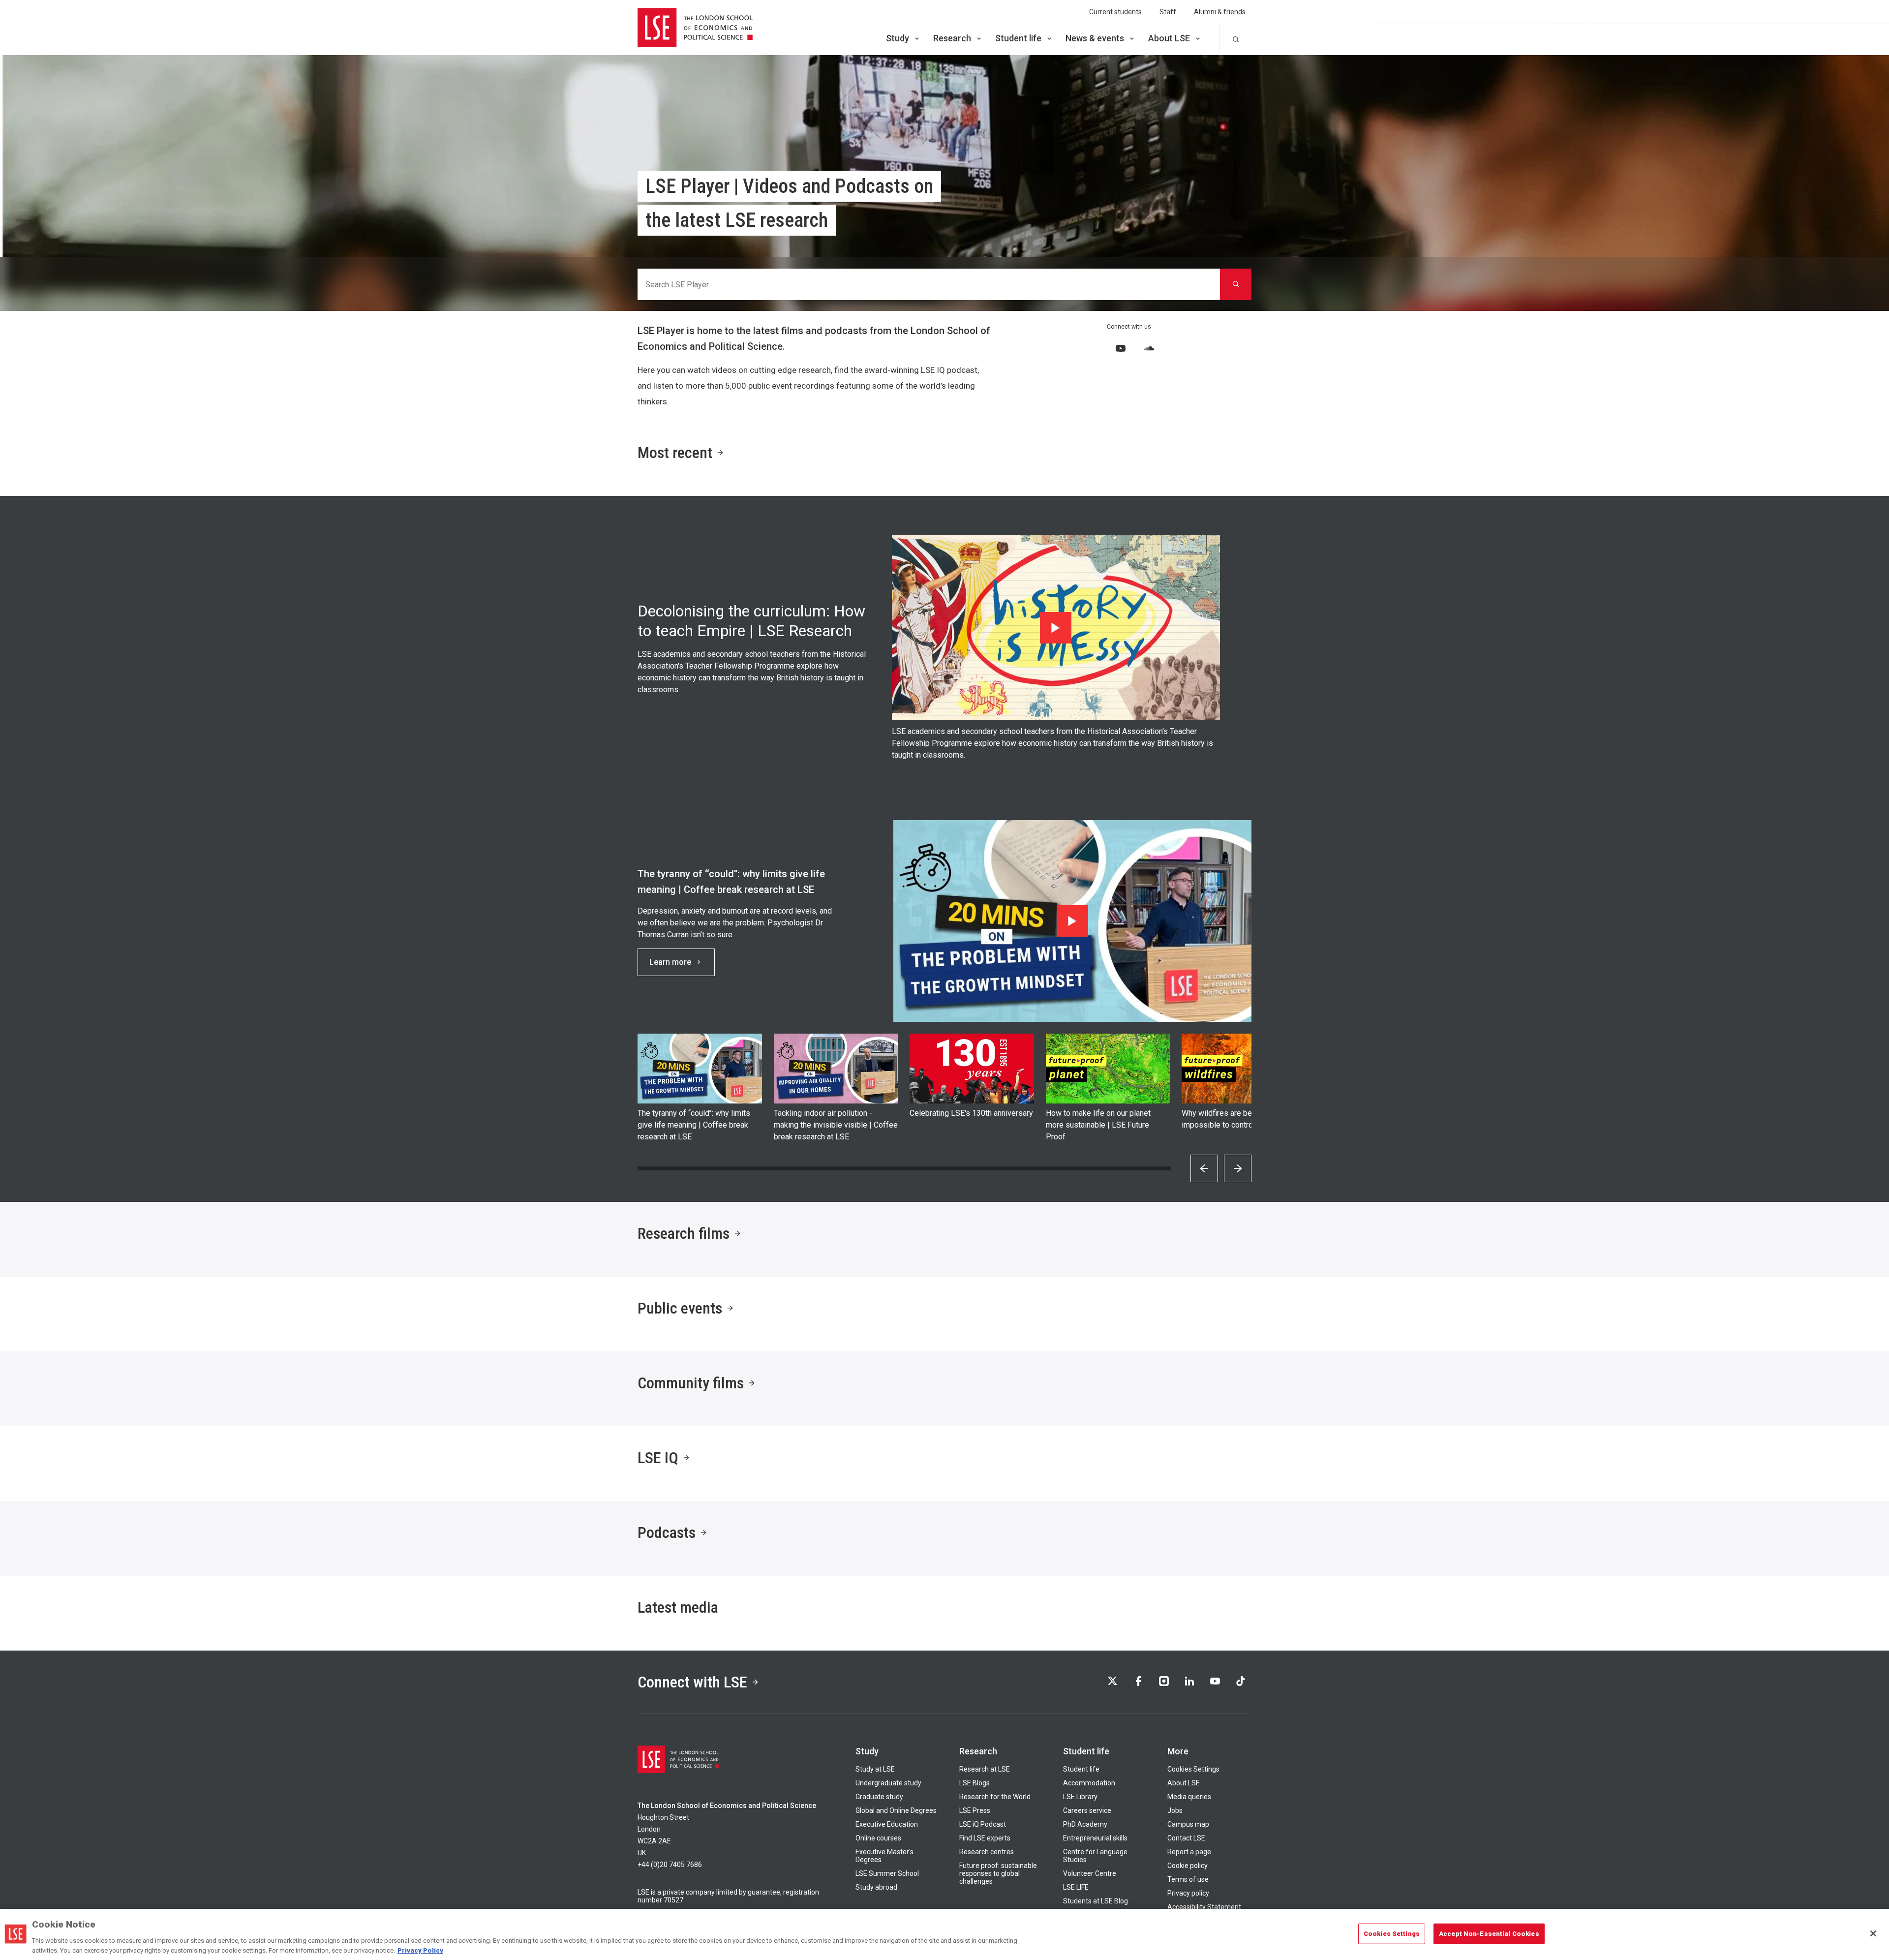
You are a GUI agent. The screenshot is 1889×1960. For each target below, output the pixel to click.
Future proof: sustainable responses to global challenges (998, 1873)
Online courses (878, 1838)
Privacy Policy (420, 1950)
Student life (1018, 38)
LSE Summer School (887, 1873)
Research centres (987, 1852)
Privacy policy (1188, 1893)
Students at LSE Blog (1096, 1901)
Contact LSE (1186, 1838)
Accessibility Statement (1204, 1907)
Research (952, 38)
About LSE (1169, 38)
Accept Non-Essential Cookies (1489, 1934)
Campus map (1188, 1824)
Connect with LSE (692, 1682)
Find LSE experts (985, 1838)
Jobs (1175, 1810)
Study (898, 38)
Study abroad (876, 1887)
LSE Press (975, 1810)
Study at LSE (875, 1769)
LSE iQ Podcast (983, 1824)
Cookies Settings (1193, 1769)
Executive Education (887, 1824)
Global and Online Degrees (896, 1810)
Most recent (675, 453)
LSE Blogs (975, 1783)
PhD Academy (1085, 1824)
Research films (684, 1233)
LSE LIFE (1076, 1887)
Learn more (670, 962)
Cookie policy (1188, 1866)
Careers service (1087, 1810)
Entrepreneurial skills (1095, 1838)
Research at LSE (985, 1769)
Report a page (1189, 1852)
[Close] (1873, 1933)
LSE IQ (658, 1458)
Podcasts (667, 1532)
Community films (691, 1383)
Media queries (1189, 1797)
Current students (1115, 12)
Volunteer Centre (1090, 1873)
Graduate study (879, 1797)
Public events (680, 1308)
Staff (1168, 12)
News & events (1095, 38)
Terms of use (1188, 1879)
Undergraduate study (888, 1783)
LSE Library (1080, 1797)
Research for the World (995, 1797)
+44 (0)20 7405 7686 (670, 1865)
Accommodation (1089, 1783)
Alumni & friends (1220, 12)
